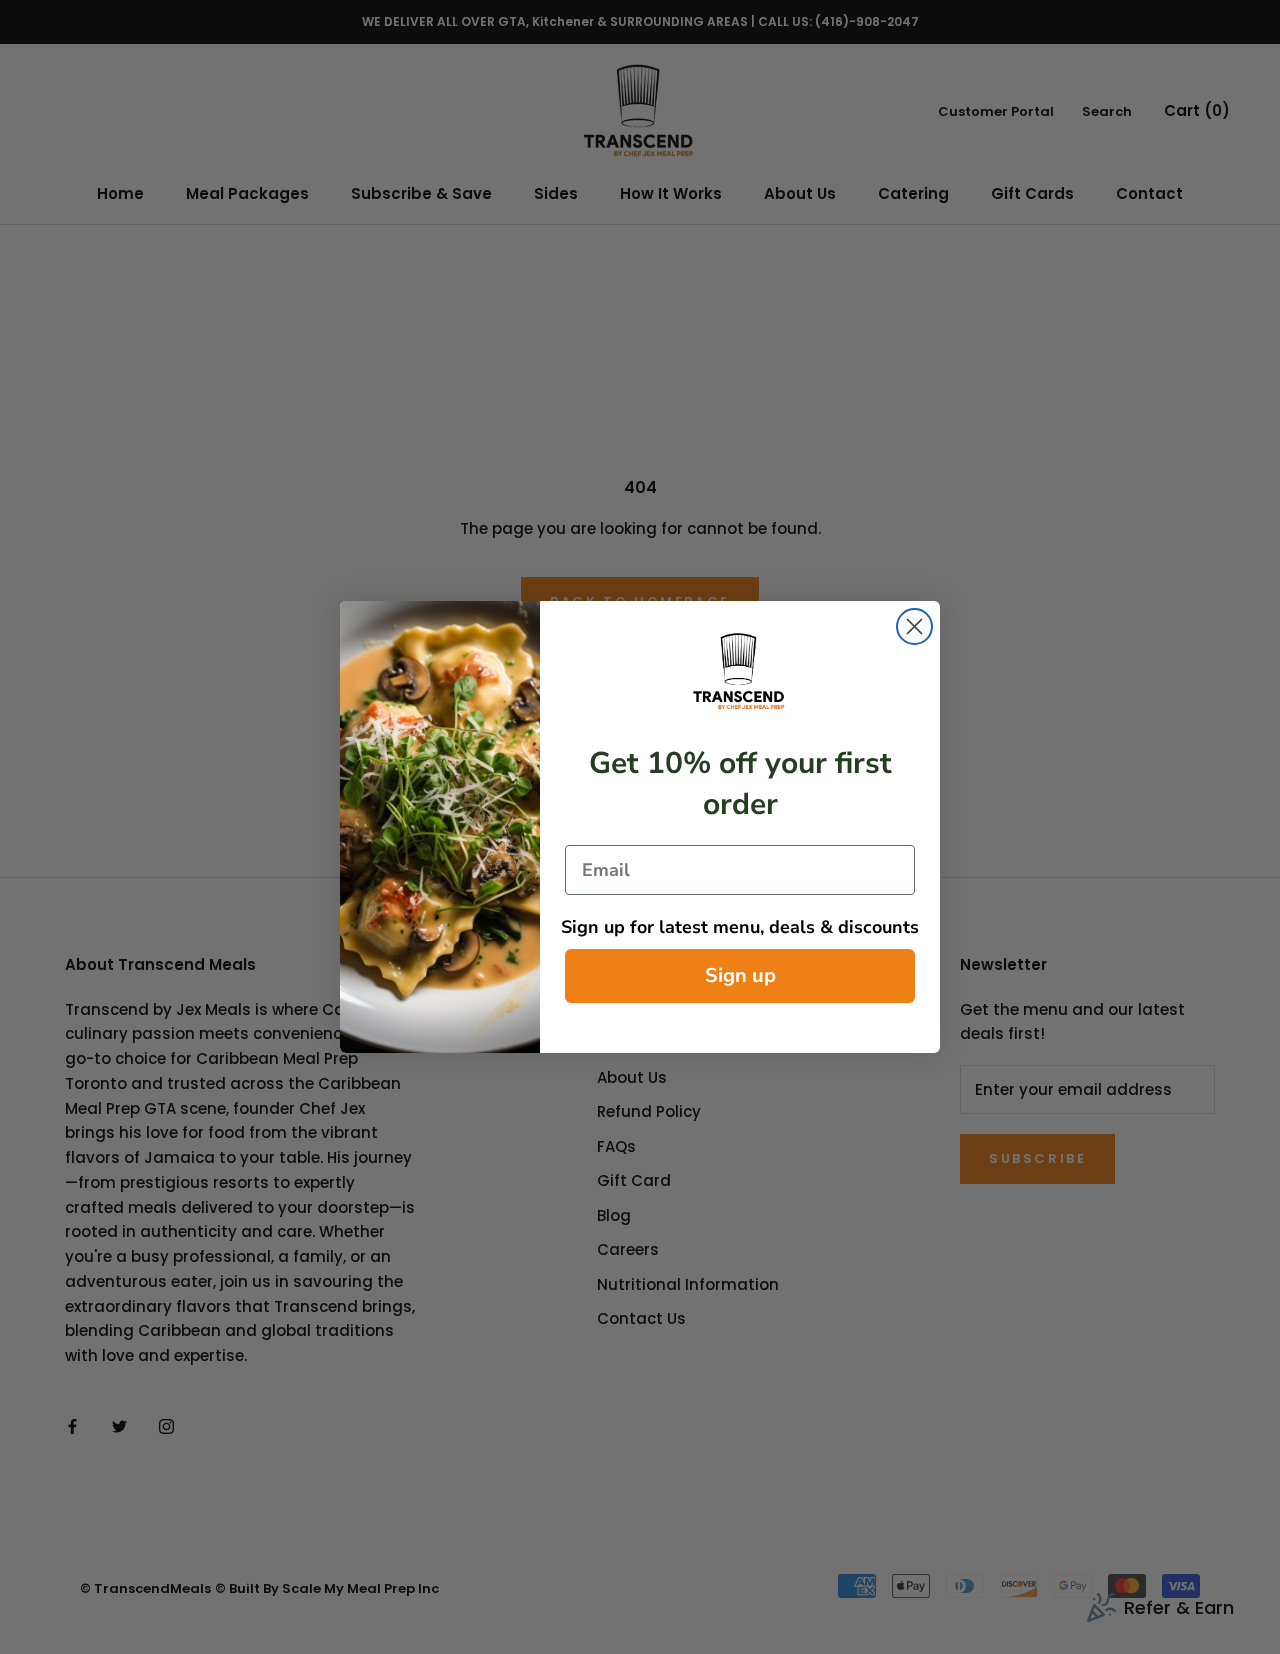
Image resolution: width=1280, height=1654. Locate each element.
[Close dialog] (914, 626)
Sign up (740, 975)
